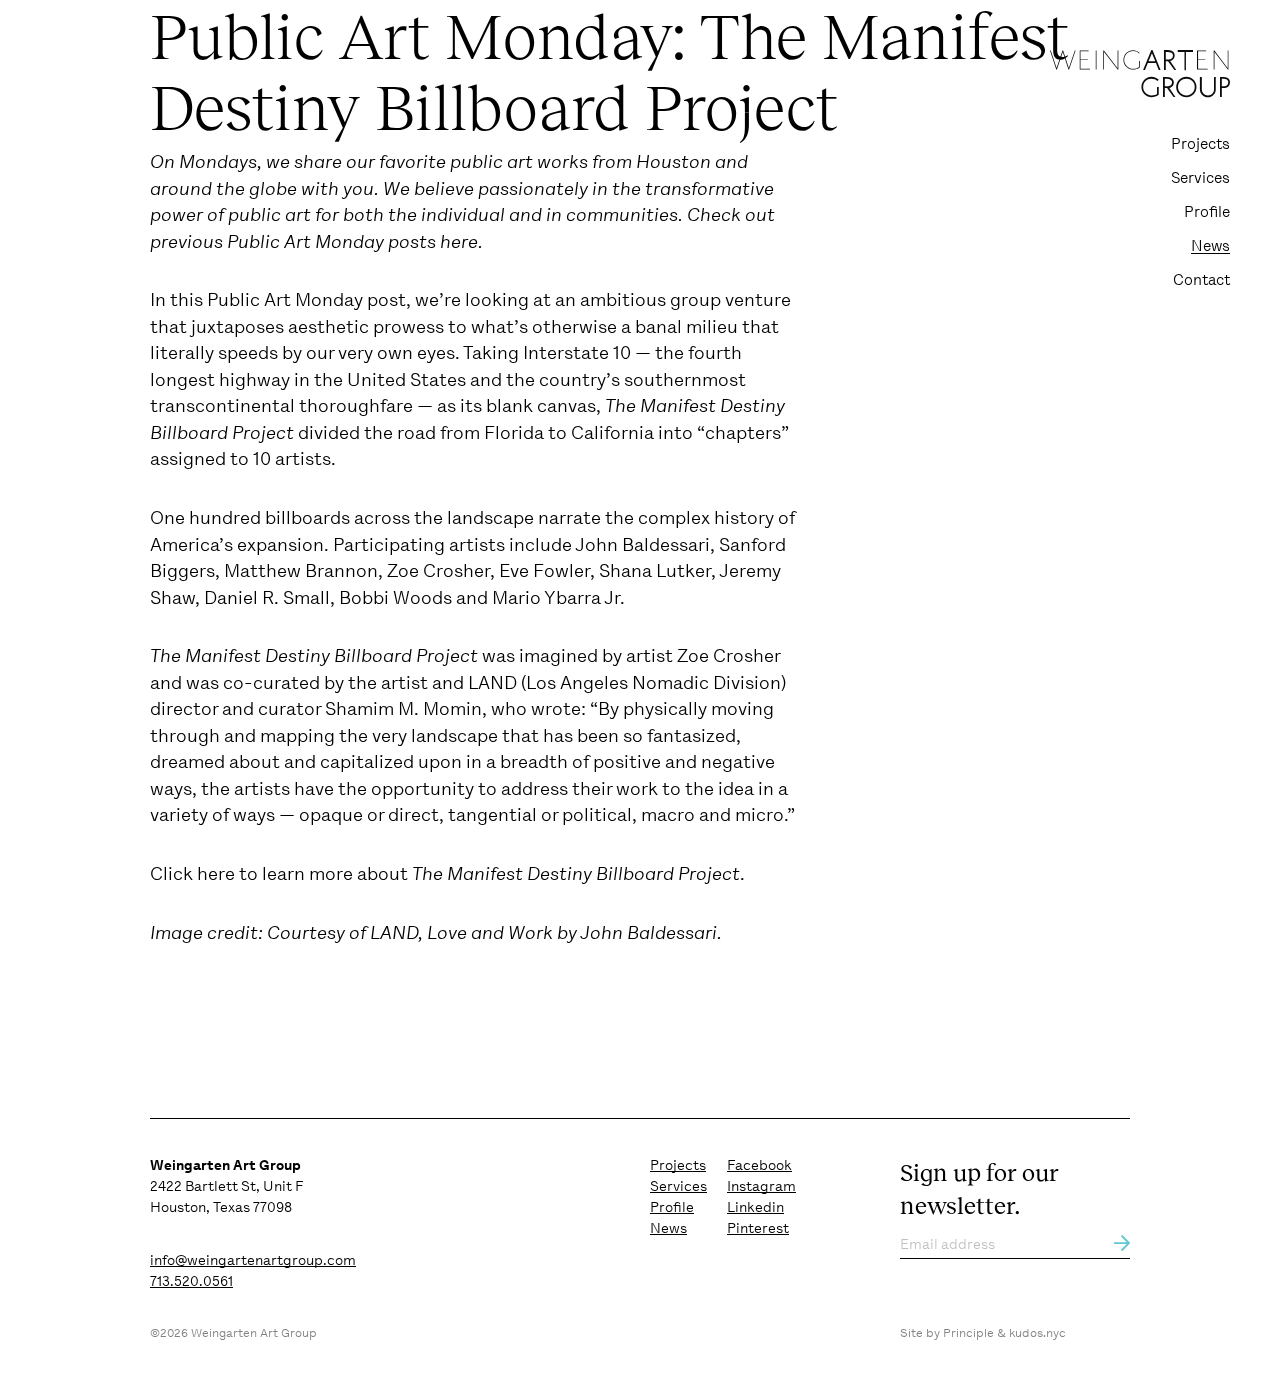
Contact (1201, 280)
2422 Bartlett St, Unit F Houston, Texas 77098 (226, 1186)
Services (1200, 178)
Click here (192, 873)
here (459, 241)
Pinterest (758, 1228)
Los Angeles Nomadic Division (653, 682)
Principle (968, 1333)
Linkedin (755, 1207)
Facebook (759, 1165)
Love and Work (492, 932)
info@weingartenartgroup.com (253, 1260)
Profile (1207, 212)
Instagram (761, 1186)
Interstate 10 (577, 352)
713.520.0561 (191, 1281)
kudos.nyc (1037, 1333)
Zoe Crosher (728, 655)
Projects (1200, 144)
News (1210, 246)
